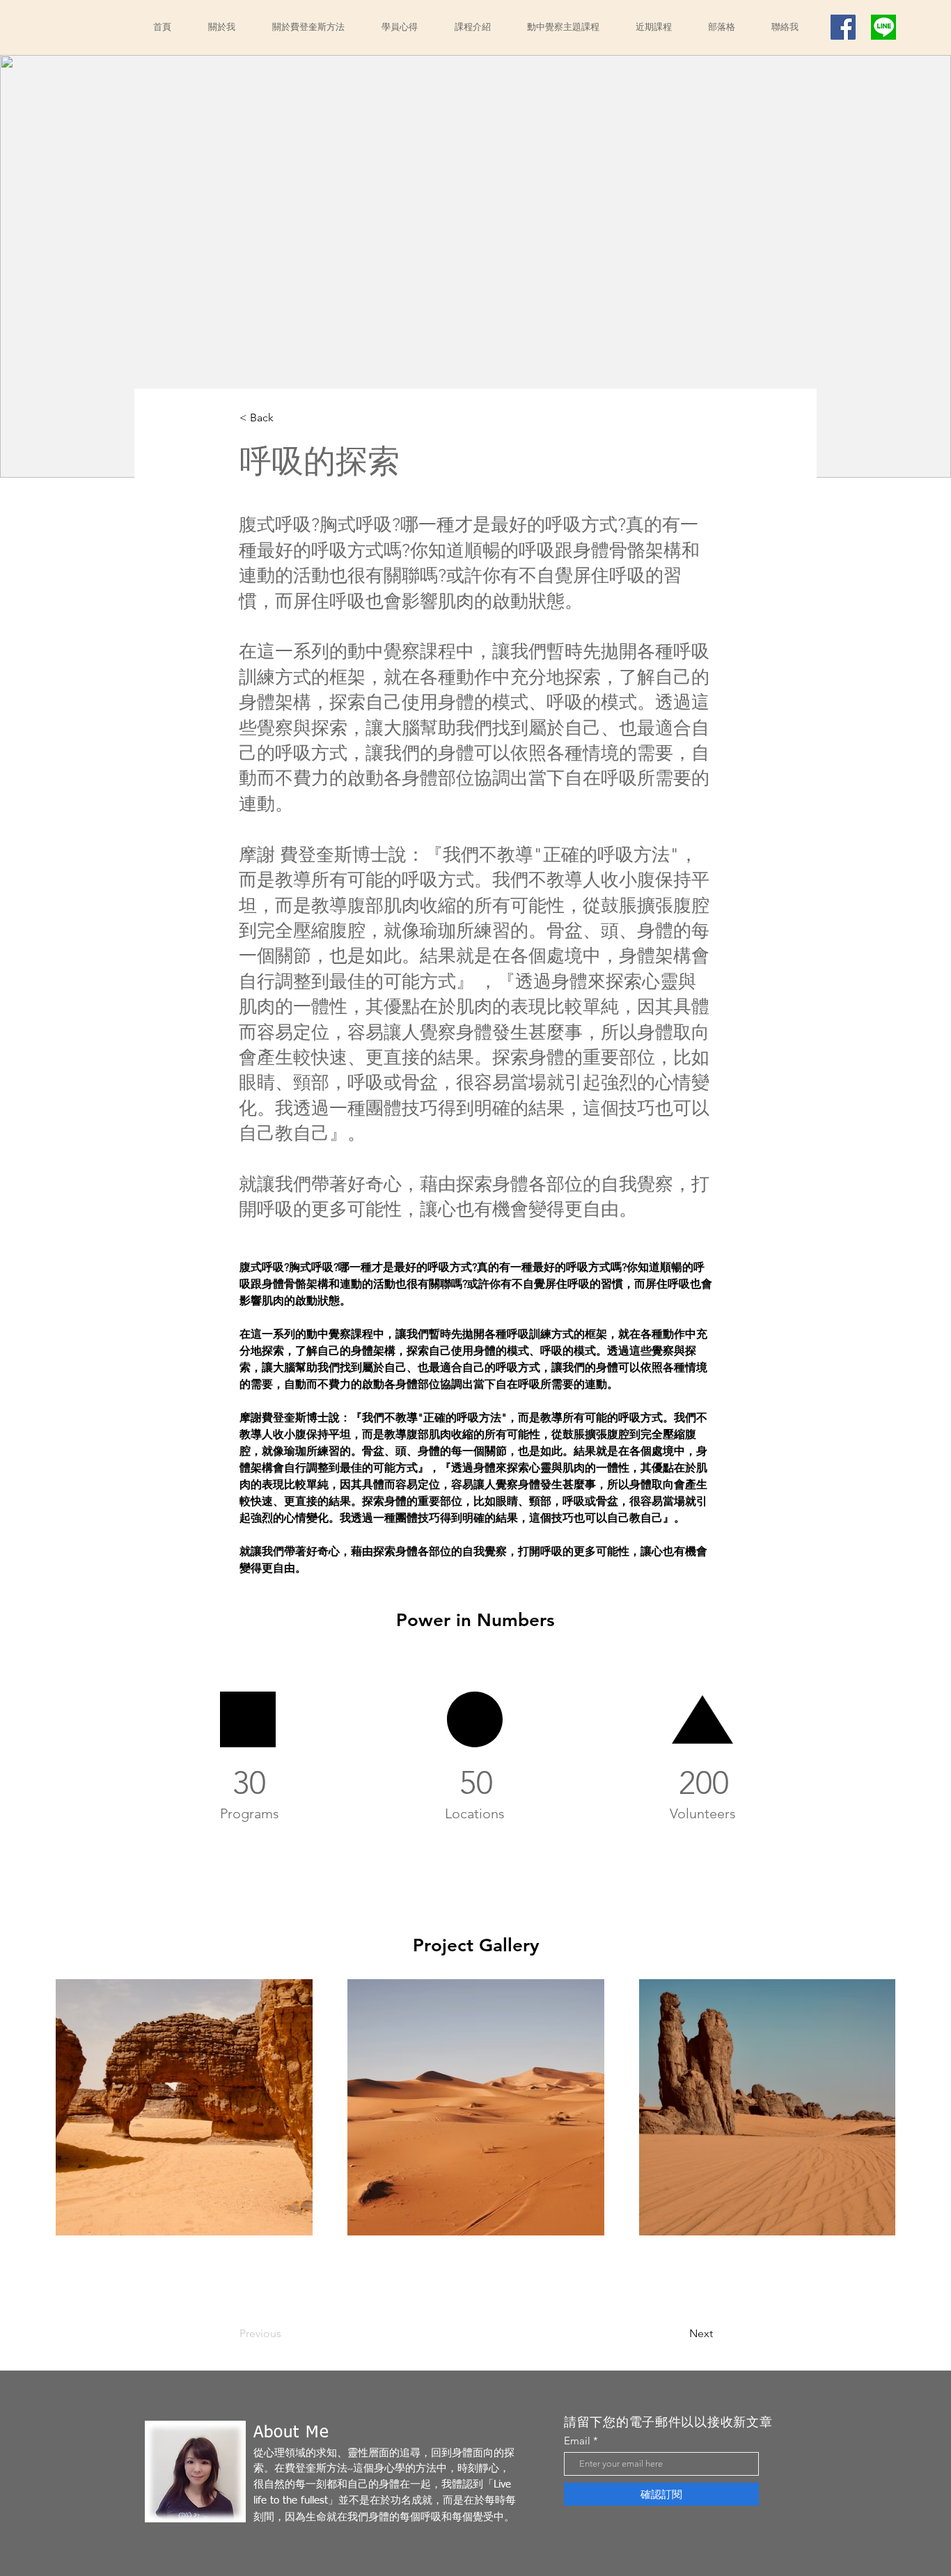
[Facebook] (843, 27)
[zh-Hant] (883, 27)
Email (577, 2441)
